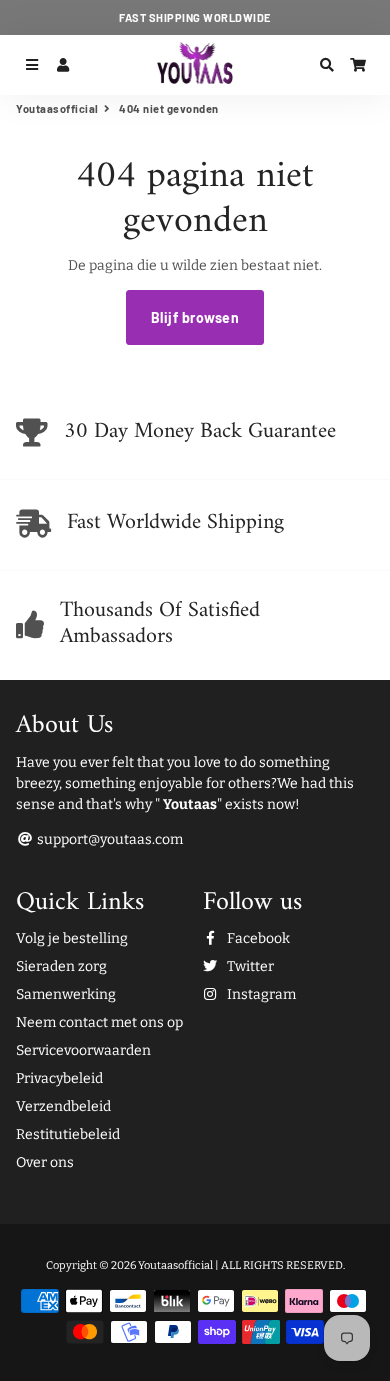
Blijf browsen (195, 317)
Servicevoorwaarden (83, 1050)
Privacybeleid (59, 1078)
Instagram (260, 994)
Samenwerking (66, 994)
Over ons (45, 1162)
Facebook (257, 938)
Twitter (249, 966)
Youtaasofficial (57, 108)
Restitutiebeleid (68, 1134)
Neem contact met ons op (99, 1022)
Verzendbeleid (63, 1106)
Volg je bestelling (72, 938)
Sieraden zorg (61, 966)
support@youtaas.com (108, 839)
